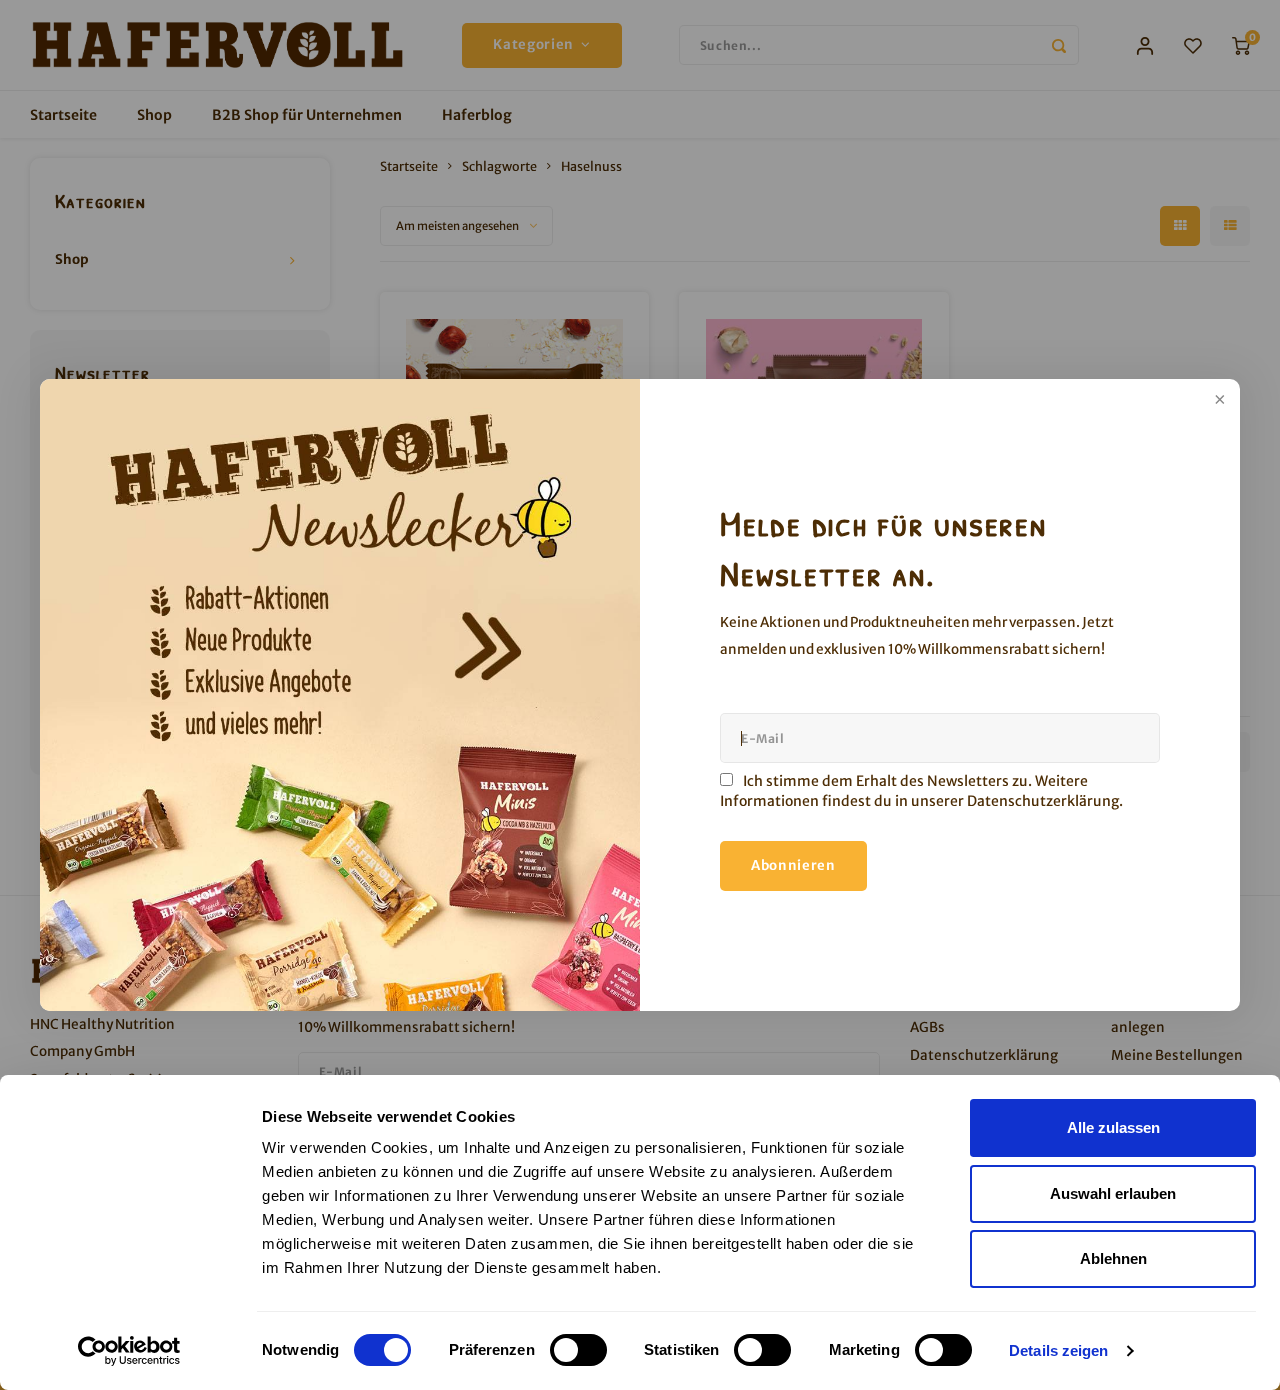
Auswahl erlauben (1113, 1193)
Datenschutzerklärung (1043, 801)
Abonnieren (793, 865)
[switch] (578, 1350)
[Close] (1218, 401)
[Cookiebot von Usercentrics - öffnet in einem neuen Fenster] (129, 1351)
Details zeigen (1058, 1350)
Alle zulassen (1113, 1127)
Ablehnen (1113, 1258)
